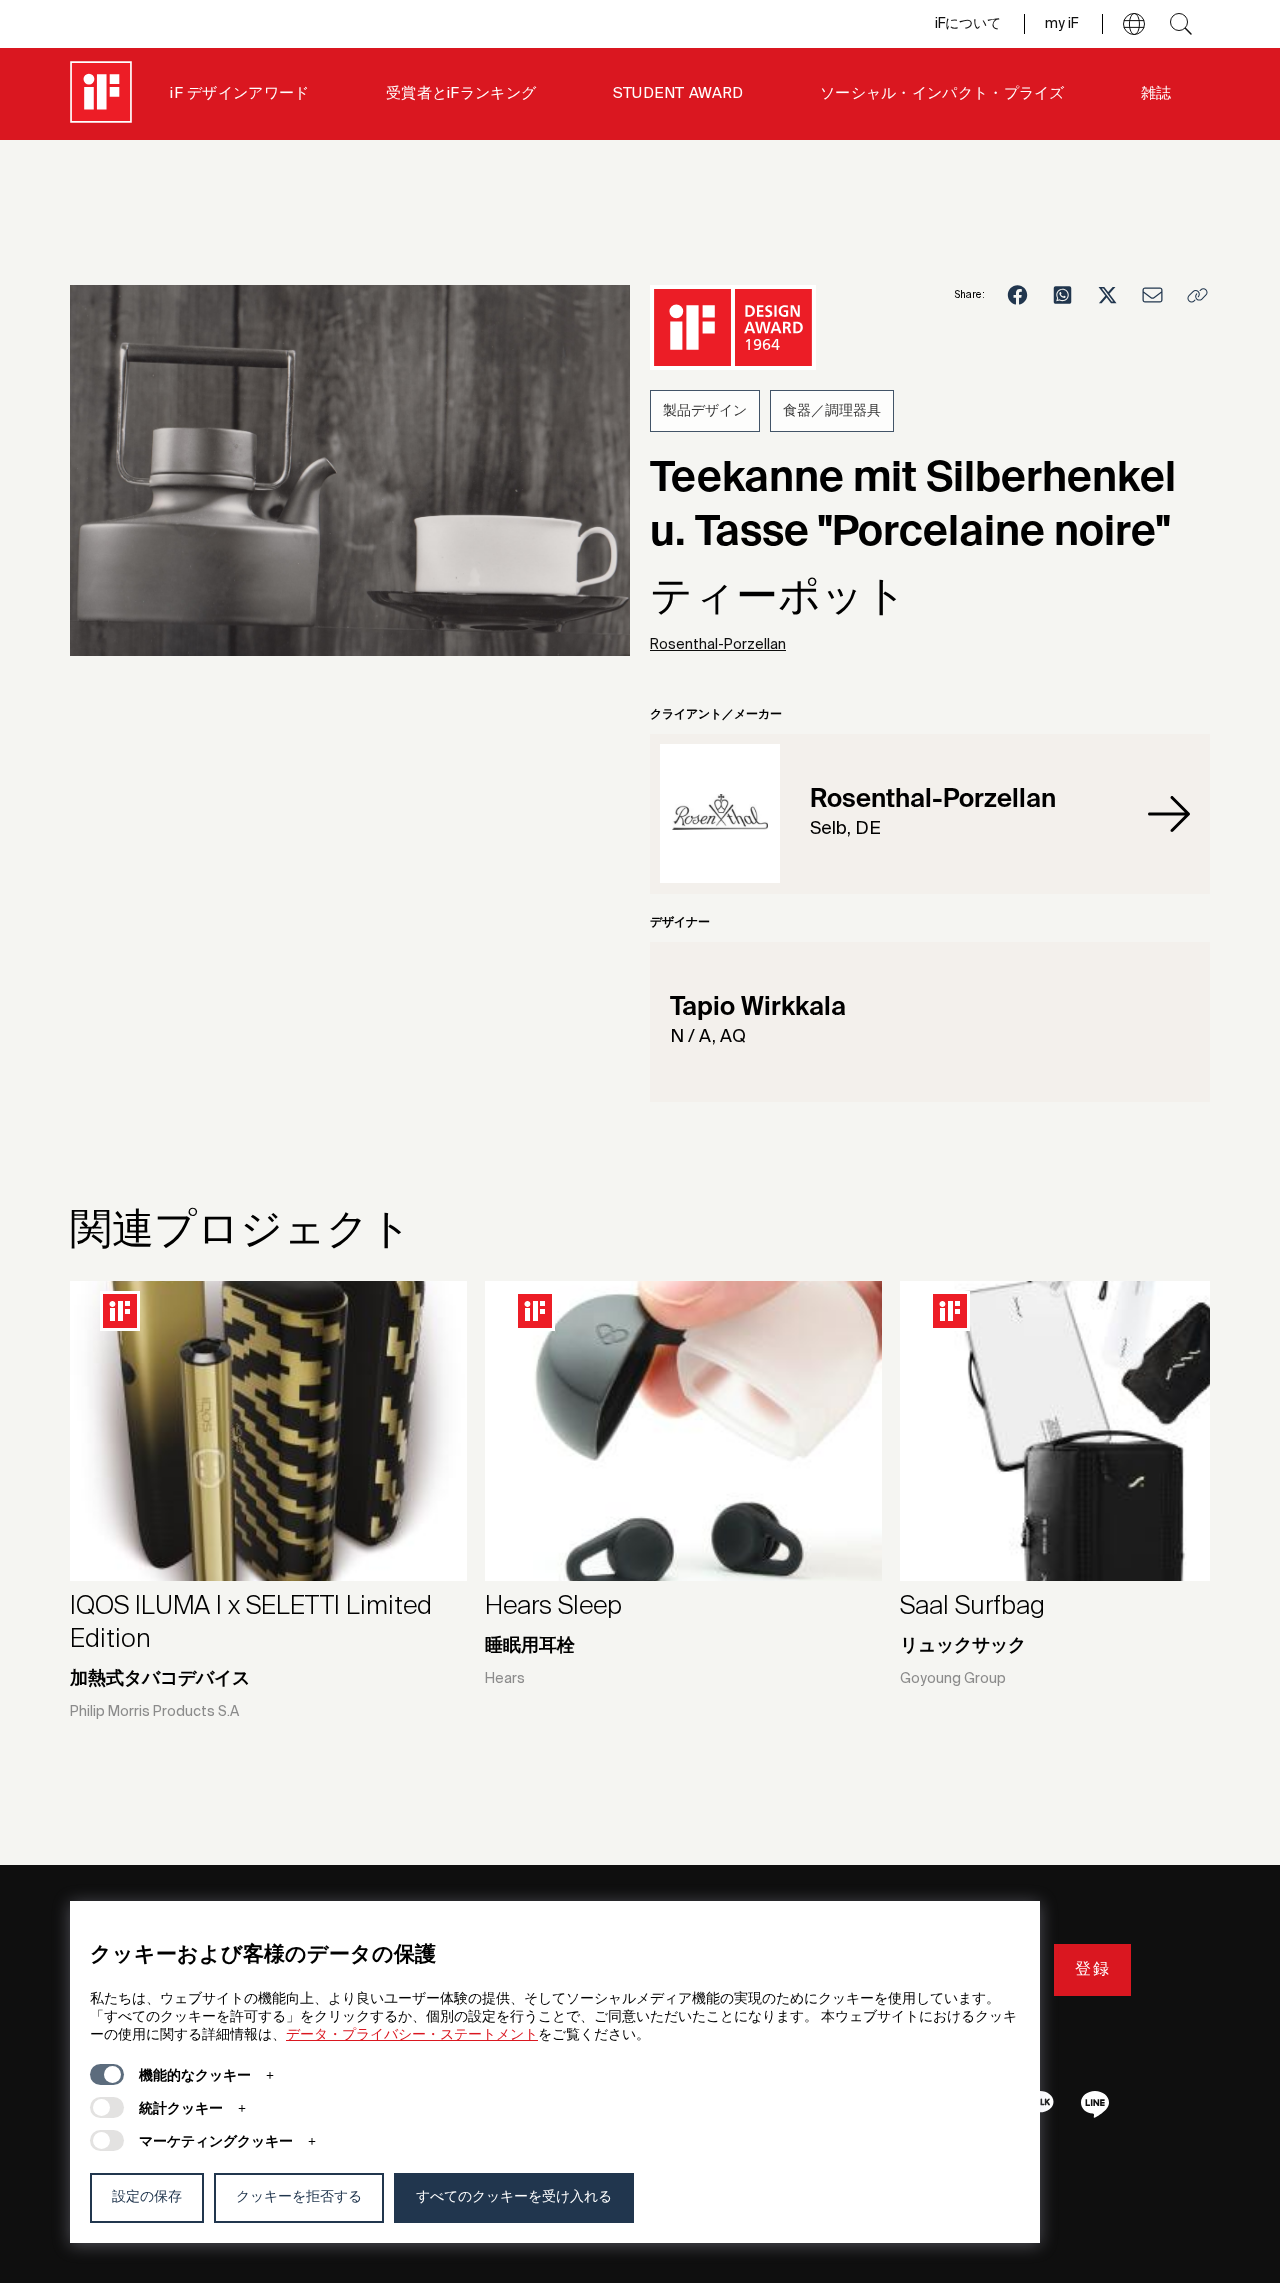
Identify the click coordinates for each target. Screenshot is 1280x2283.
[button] (1134, 24)
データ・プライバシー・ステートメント (412, 2035)
